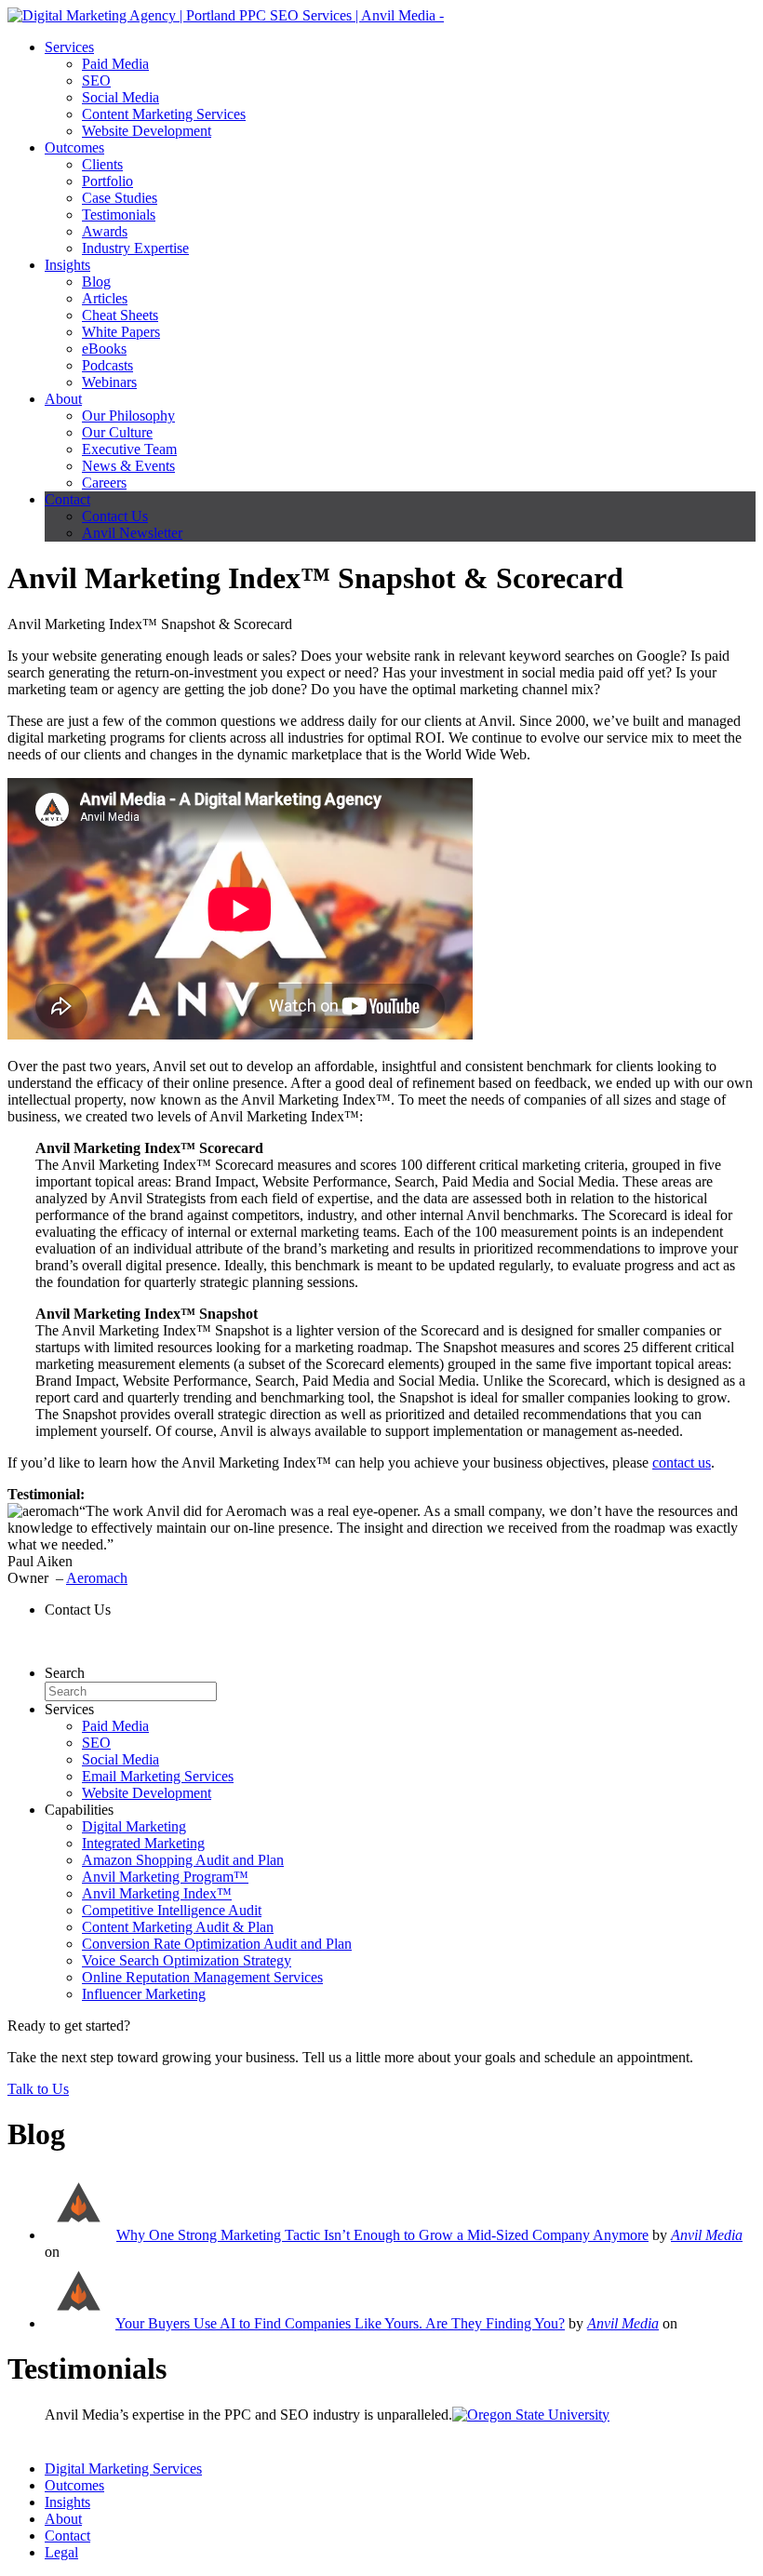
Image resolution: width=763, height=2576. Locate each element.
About (63, 399)
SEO (96, 80)
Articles (105, 298)
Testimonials (119, 215)
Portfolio (107, 181)
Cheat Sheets (120, 315)
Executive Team (129, 449)
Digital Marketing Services (123, 2469)
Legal (61, 2552)
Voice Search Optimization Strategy (187, 1960)
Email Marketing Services (158, 1776)
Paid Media (115, 64)
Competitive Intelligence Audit (172, 1910)
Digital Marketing (134, 1826)
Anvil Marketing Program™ (165, 1877)
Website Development (147, 131)
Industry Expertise (135, 248)
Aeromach (97, 1578)
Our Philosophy (128, 416)
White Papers (121, 332)
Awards (105, 231)
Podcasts (107, 365)
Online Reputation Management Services (202, 1977)
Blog (96, 282)
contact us (682, 1462)
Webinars (109, 382)
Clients (102, 164)
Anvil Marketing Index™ (157, 1893)
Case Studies (120, 198)
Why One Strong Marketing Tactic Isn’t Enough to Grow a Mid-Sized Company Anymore (382, 2235)
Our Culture (117, 432)
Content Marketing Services (164, 114)
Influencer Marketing (144, 1994)
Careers (104, 483)
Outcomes (74, 148)
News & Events (128, 466)
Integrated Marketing (143, 1843)
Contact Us (115, 516)
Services (69, 47)
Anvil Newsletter (132, 533)
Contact (67, 499)
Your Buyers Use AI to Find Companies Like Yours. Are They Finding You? (340, 2323)
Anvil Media (707, 2235)
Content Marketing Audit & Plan (178, 1927)
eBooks (104, 349)
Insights (67, 265)
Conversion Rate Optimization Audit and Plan (217, 1944)
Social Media (120, 97)
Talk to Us (38, 2089)
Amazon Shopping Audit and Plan (183, 1860)
